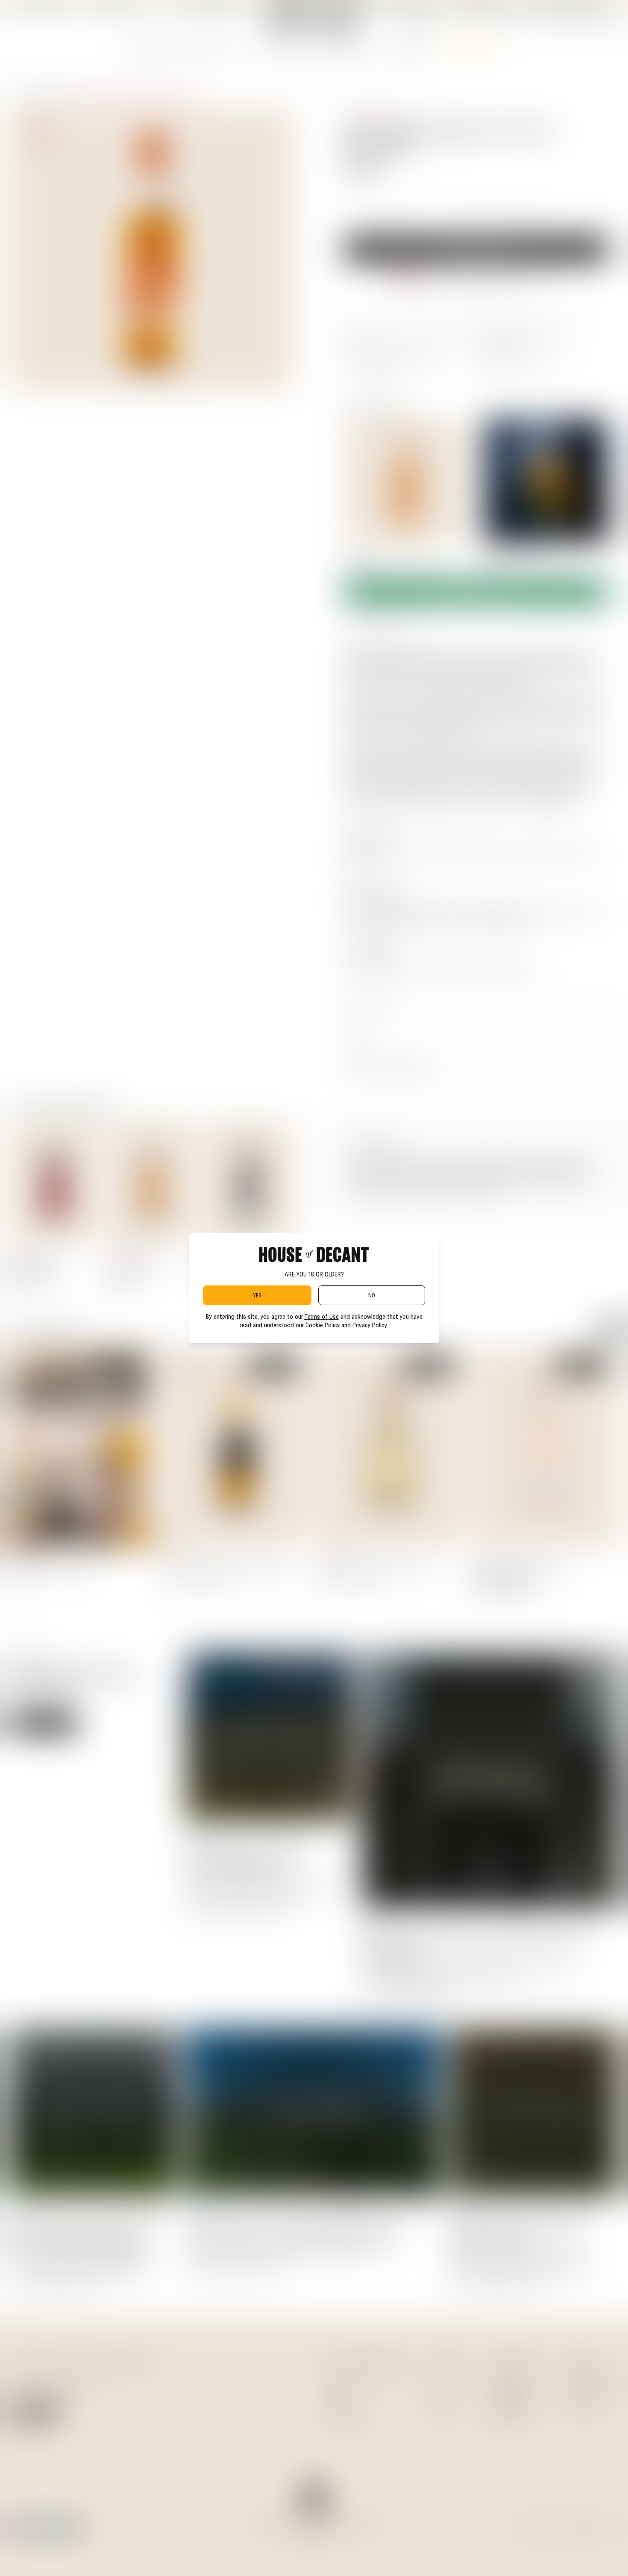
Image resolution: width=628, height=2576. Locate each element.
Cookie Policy (323, 1325)
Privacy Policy (370, 1325)
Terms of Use (321, 1316)
